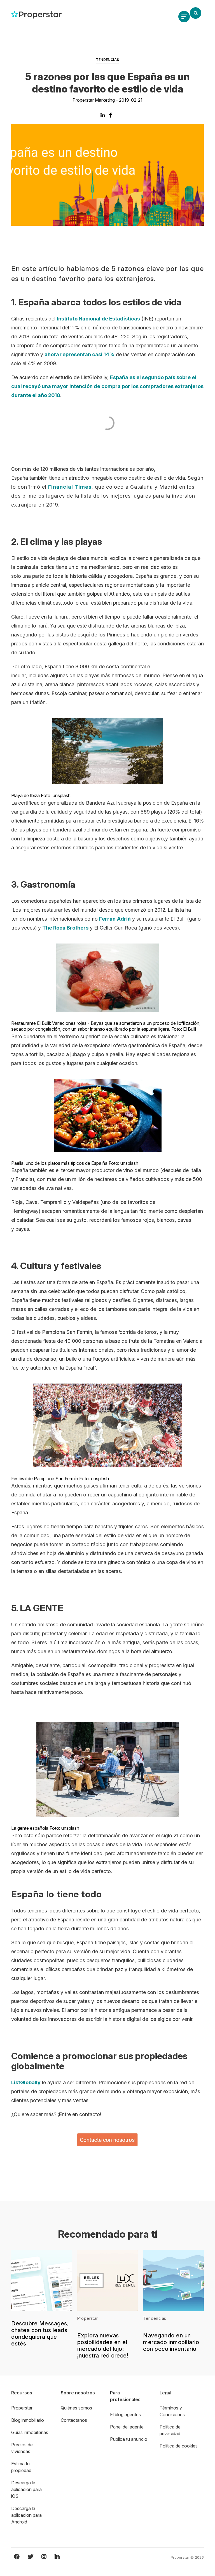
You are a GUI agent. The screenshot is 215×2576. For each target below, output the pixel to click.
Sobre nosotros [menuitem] (78, 2393)
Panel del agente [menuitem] (127, 2427)
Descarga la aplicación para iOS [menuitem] (26, 2489)
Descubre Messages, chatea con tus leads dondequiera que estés (40, 2333)
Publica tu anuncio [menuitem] (129, 2439)
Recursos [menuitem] (22, 2393)
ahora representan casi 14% (80, 354)
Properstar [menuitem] (22, 2408)
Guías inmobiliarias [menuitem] (30, 2432)
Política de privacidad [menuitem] (170, 2430)
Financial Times (70, 487)
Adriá (124, 919)
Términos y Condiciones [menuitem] (172, 2411)
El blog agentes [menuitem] (125, 2415)
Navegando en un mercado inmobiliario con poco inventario (171, 2342)
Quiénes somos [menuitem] (76, 2408)
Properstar (88, 2318)
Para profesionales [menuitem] (125, 2396)
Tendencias (108, 60)
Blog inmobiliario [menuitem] (28, 2420)
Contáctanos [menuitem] (74, 2420)
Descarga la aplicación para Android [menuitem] (26, 2515)
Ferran (107, 919)
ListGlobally (26, 2082)
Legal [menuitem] (165, 2393)
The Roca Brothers (65, 928)
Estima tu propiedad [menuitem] (21, 2467)
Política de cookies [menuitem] (179, 2446)
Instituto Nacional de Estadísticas (98, 319)
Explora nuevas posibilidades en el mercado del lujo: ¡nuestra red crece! (103, 2346)
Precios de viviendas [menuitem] (22, 2448)
